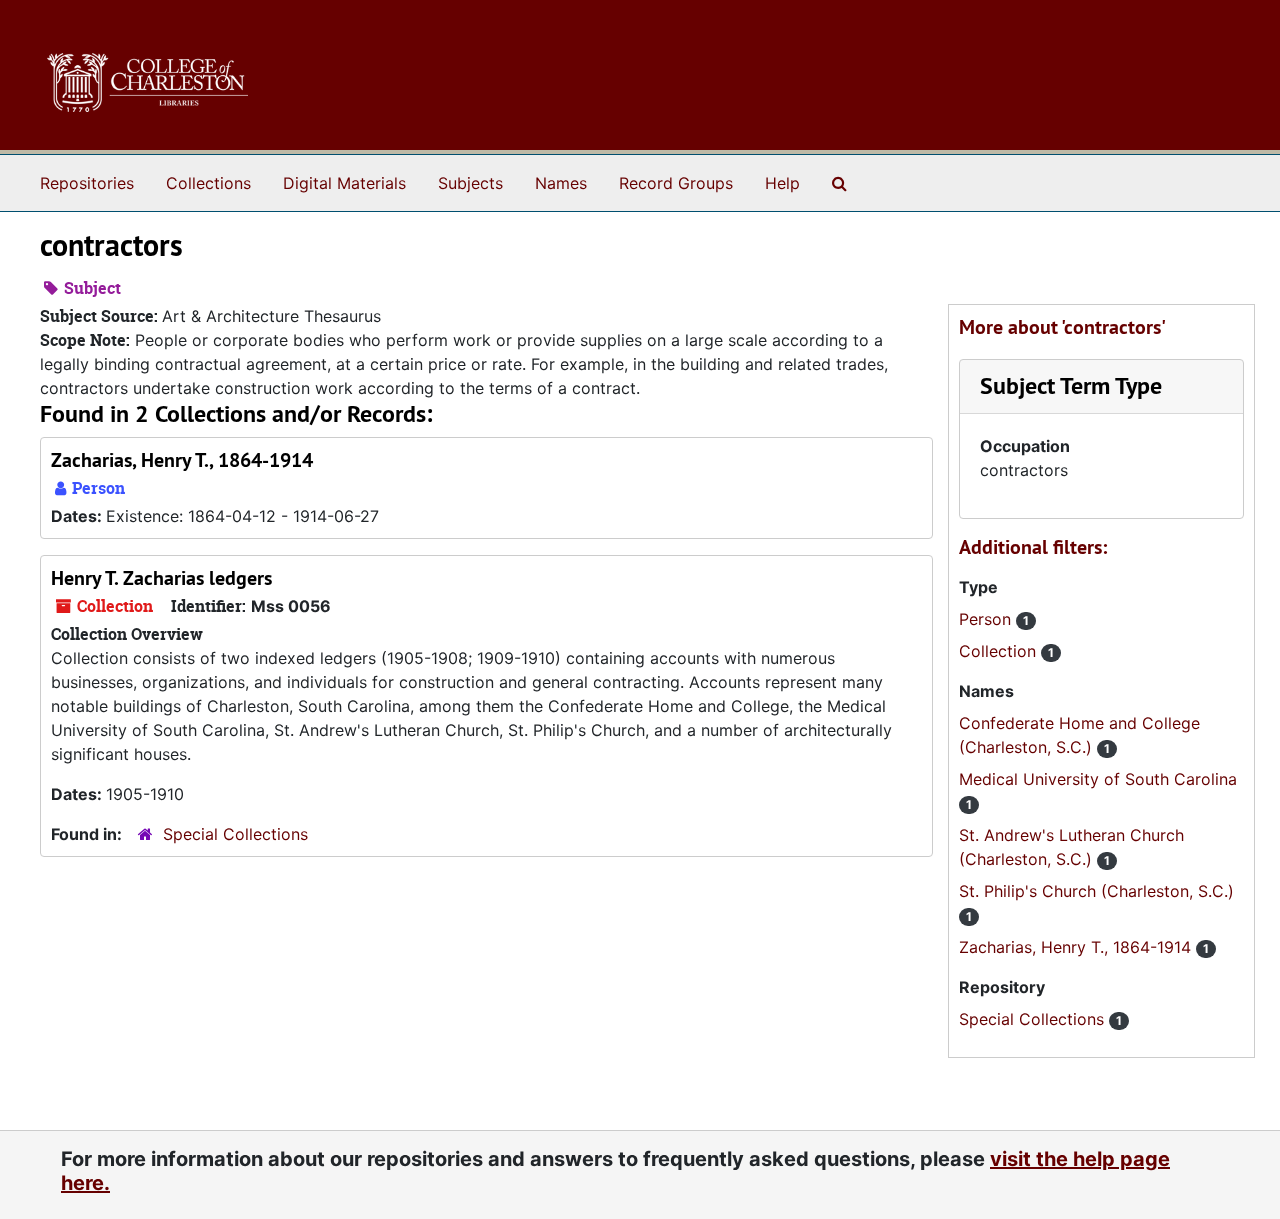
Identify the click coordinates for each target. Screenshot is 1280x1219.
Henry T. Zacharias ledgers (161, 578)
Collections (208, 183)
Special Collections (235, 834)
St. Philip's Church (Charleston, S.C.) (1096, 891)
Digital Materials (344, 183)
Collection (1000, 651)
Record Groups (676, 183)
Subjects (470, 183)
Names (561, 183)
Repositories (87, 183)
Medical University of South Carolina (1098, 779)
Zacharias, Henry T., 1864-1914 (182, 460)
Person (987, 619)
